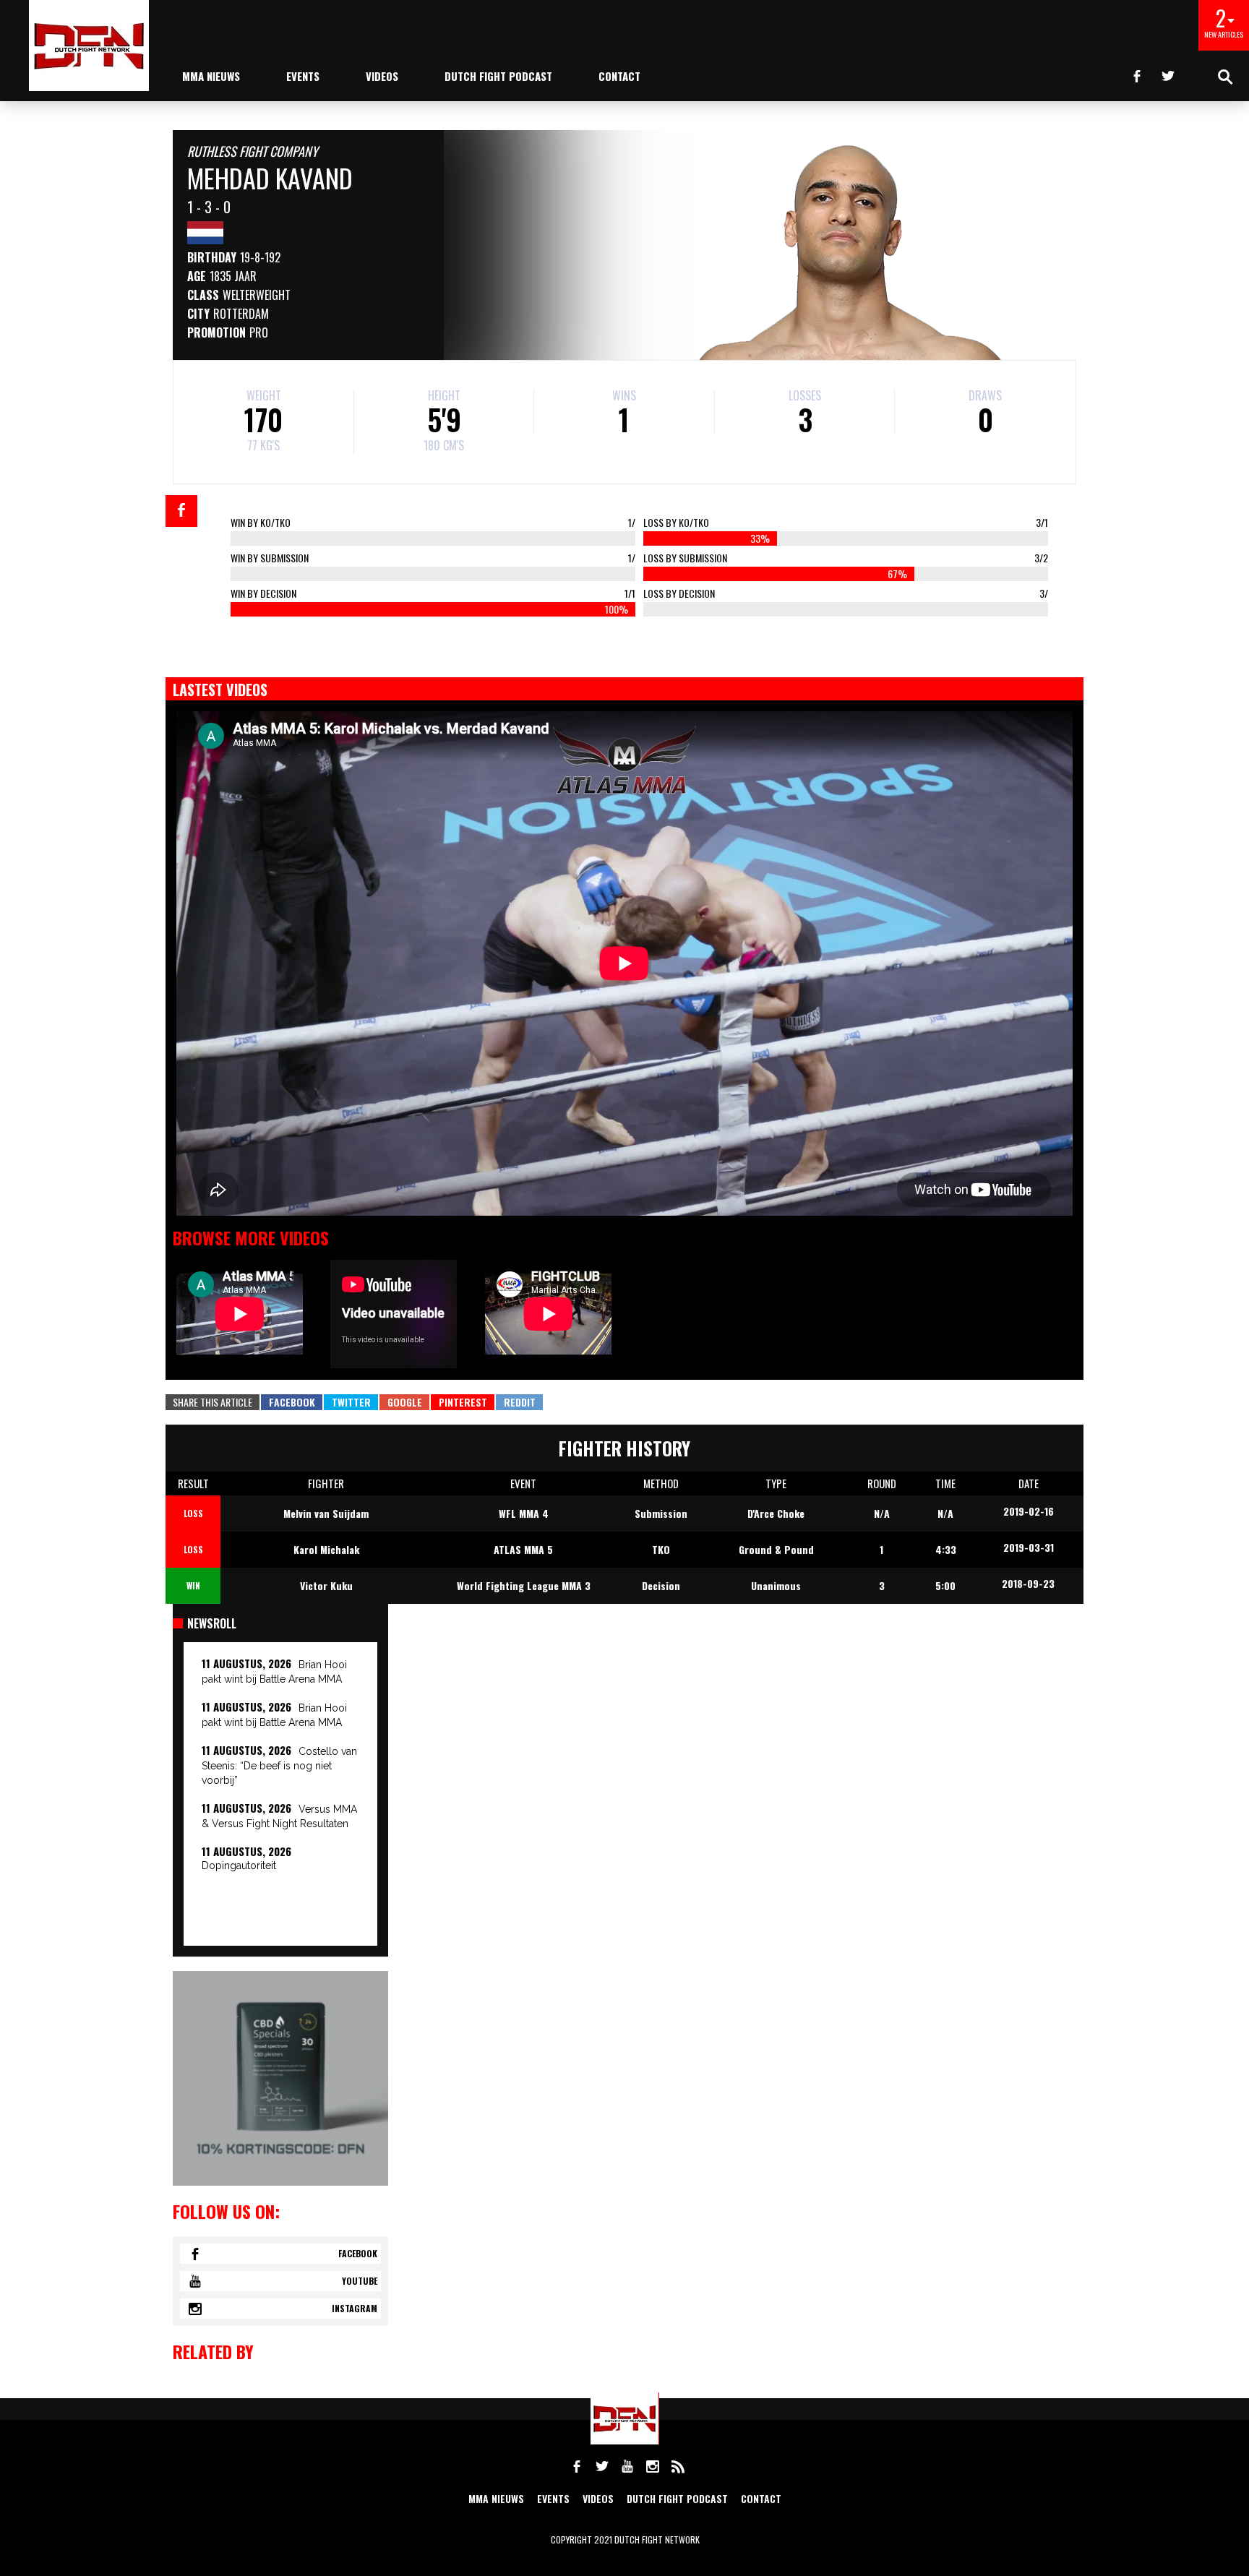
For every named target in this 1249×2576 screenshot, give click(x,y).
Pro (259, 332)
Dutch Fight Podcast (498, 76)
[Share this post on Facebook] (181, 511)
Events (303, 76)
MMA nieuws (211, 76)
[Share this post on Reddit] (519, 1402)
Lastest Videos (220, 690)
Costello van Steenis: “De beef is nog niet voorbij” (279, 1766)
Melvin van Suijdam (326, 1513)
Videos (382, 76)
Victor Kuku (326, 1585)
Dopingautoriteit (239, 1866)
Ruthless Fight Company (253, 151)
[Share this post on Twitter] (351, 1402)
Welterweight (257, 295)
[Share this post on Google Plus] (404, 1402)
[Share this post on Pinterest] (463, 1402)
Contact (619, 76)
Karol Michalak (326, 1549)
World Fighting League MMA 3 (524, 1585)
